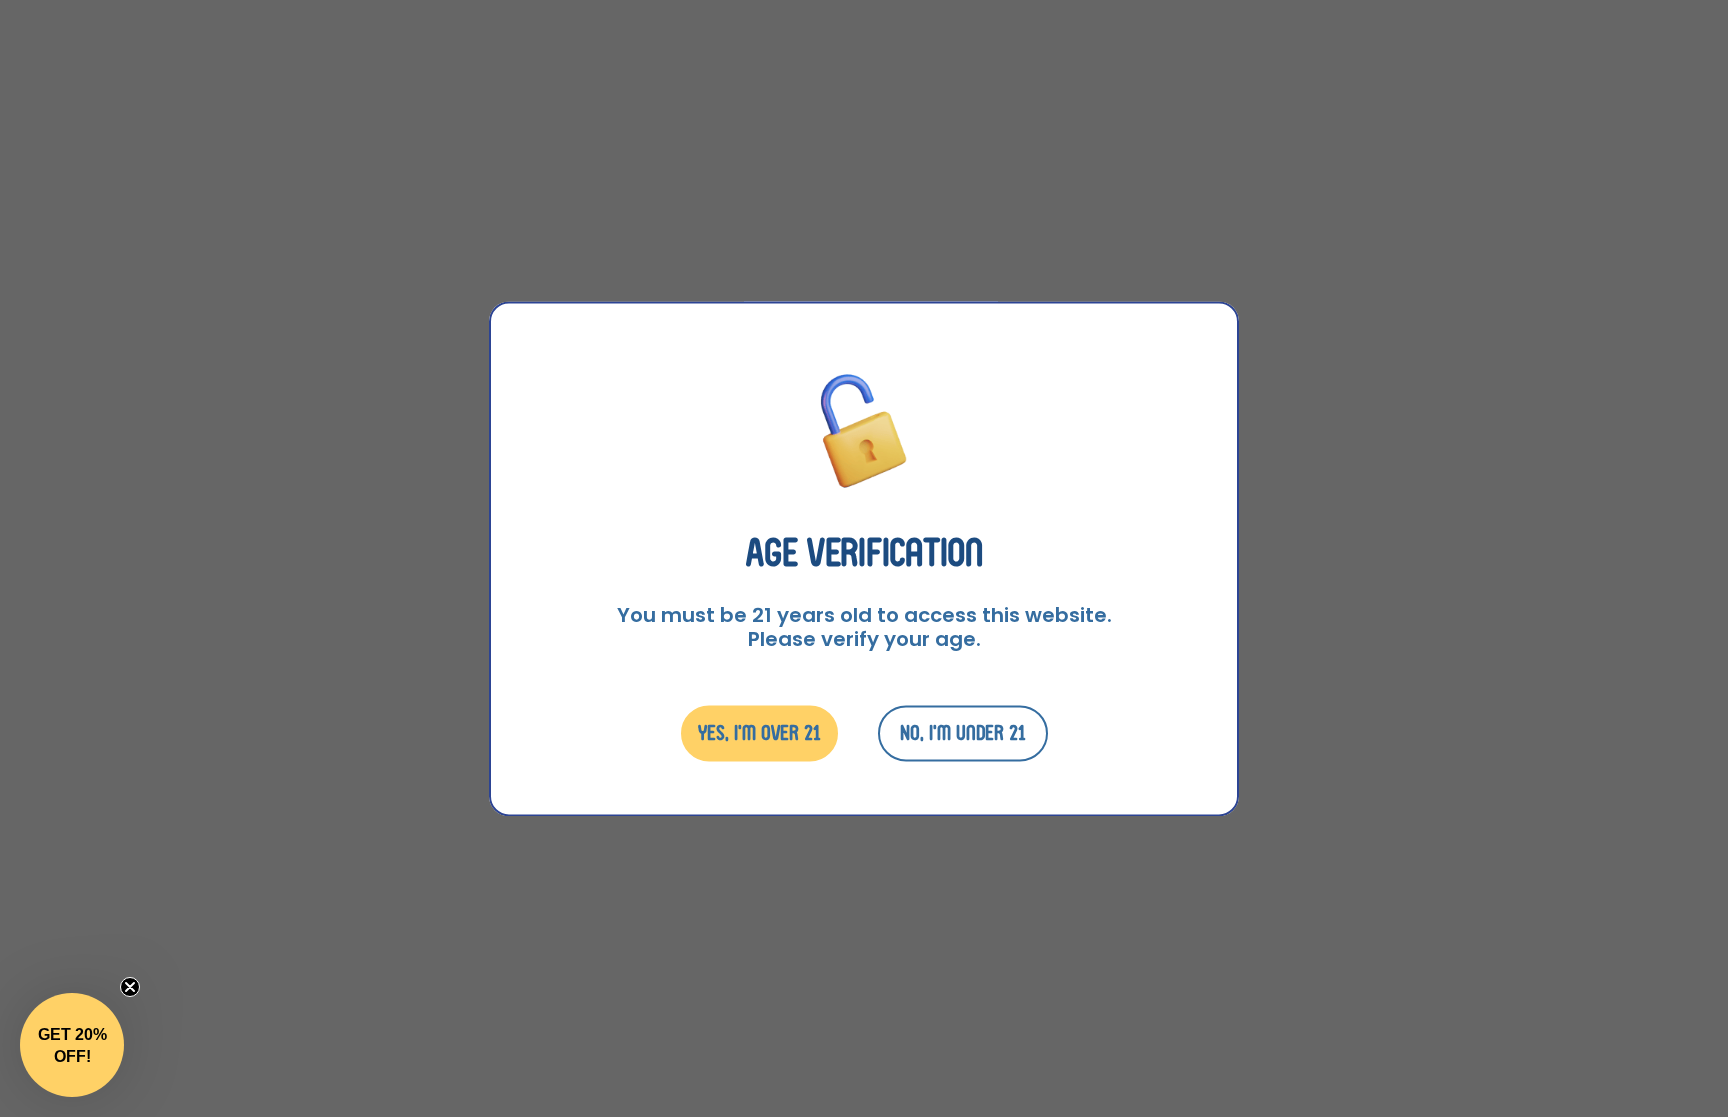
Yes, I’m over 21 (759, 732)
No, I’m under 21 (963, 732)
